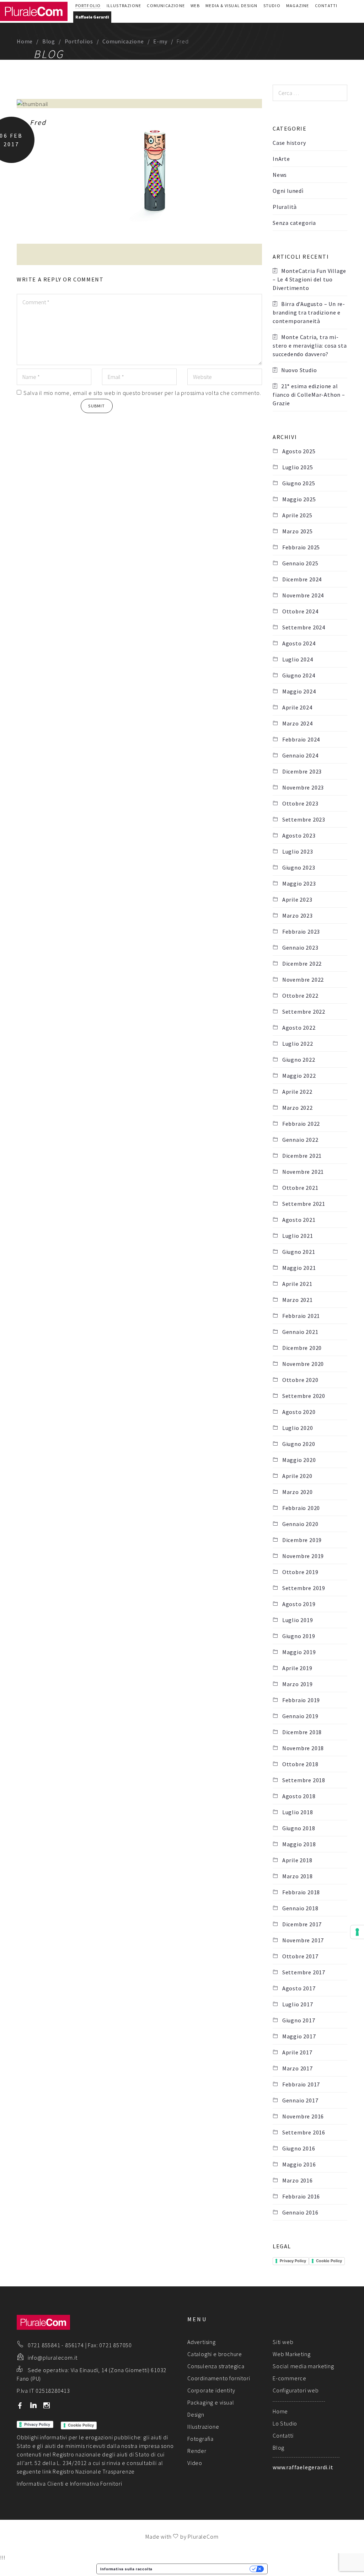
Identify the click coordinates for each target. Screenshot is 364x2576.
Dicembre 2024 (302, 579)
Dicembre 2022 (302, 964)
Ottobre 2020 (300, 1380)
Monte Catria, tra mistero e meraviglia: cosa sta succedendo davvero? (310, 345)
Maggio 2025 (299, 499)
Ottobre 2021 (300, 1188)
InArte (281, 159)
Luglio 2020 (298, 1428)
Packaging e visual (211, 2402)
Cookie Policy (329, 2261)
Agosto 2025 (299, 451)
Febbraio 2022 (301, 1124)
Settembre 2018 (304, 1780)
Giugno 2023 (299, 867)
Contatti (326, 6)
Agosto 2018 (299, 1796)
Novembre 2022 (303, 980)
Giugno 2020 (299, 1444)
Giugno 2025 (299, 483)
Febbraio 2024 (301, 739)
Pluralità (285, 207)
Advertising (202, 2342)
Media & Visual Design (231, 6)
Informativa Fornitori (96, 2483)
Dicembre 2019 (302, 1540)
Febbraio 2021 (301, 1316)
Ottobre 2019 (300, 1572)
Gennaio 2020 (300, 1524)
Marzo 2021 (298, 1300)
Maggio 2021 (299, 1268)
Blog (49, 41)
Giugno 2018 (299, 1828)
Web (195, 6)
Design (196, 2414)
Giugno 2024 (299, 675)
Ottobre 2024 (300, 611)
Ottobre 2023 (300, 803)
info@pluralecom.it (53, 2358)
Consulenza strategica (216, 2366)
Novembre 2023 (303, 787)
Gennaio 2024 (300, 755)
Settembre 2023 (304, 819)
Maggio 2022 (299, 1076)
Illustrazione (124, 6)
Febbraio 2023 (301, 931)
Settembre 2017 (304, 1972)
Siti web (283, 2342)
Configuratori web (296, 2390)
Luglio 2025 (298, 467)
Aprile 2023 (297, 899)
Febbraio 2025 (301, 547)
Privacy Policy (293, 2261)
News (280, 175)
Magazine (298, 6)
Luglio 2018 (298, 1812)
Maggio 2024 (299, 691)
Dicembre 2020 (302, 1348)
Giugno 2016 (299, 2148)
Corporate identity (211, 2390)
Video (195, 2463)
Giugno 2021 (299, 1252)
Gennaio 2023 (300, 947)
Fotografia (200, 2439)
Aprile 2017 (297, 2052)
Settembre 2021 (304, 1204)
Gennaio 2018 (300, 1908)
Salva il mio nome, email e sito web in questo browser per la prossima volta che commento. (142, 393)
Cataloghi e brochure (215, 2354)
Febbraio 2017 (301, 2084)
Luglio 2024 (298, 659)
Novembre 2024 (303, 595)
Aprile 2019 (297, 1668)
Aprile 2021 (297, 1284)
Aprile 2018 (297, 1860)
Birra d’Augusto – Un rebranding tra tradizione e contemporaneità (309, 312)
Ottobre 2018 (300, 1764)
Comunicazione (166, 6)
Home (25, 41)
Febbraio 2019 (301, 1700)
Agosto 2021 (299, 1220)
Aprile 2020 (297, 1476)
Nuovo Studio (299, 370)
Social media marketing (303, 2366)
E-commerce (290, 2378)
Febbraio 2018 (301, 1892)
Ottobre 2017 (300, 1956)
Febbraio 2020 (301, 1508)
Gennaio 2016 (300, 2212)
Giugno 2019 (299, 1636)
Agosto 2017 (299, 1988)
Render (197, 2451)
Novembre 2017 (303, 1940)
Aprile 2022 (297, 1092)
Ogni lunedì (288, 191)
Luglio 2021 (298, 1236)
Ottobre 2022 (300, 996)
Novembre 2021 (303, 1172)
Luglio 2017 (298, 2004)
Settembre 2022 (304, 1012)
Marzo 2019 (298, 1684)
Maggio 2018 (299, 1844)
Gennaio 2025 (300, 563)
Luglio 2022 (298, 1044)
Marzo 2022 (298, 1108)
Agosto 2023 (299, 835)
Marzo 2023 (298, 915)
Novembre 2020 (303, 1364)
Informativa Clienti (40, 2483)
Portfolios (79, 41)
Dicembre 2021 (302, 1156)
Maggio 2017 (299, 2036)
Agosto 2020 (299, 1412)
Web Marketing (291, 2354)
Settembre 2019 (304, 1588)
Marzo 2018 (298, 1876)
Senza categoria (294, 223)
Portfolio (88, 6)
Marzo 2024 (298, 723)
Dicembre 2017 (302, 1924)
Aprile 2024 (297, 707)
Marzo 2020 (298, 1492)
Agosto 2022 (299, 1028)
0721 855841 (44, 2345)
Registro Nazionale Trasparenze (94, 2471)
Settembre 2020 (304, 1396)
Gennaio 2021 (300, 1332)
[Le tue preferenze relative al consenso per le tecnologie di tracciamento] (357, 1932)
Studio (272, 6)
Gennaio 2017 (300, 2100)
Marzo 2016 (298, 2180)
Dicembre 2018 (302, 1732)
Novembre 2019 (303, 1556)
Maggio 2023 (299, 883)
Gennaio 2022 (300, 1140)
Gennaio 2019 (300, 1716)
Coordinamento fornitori (219, 2378)
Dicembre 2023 (302, 771)
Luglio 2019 (298, 1620)
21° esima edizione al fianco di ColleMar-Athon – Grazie (309, 395)
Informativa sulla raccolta (126, 2569)
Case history (289, 143)
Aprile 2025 (297, 515)
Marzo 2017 (298, 2068)
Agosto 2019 (299, 1604)
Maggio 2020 (299, 1460)
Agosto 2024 (299, 643)
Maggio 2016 (299, 2164)
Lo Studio (285, 2423)
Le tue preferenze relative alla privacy (203, 2569)
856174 (74, 2345)
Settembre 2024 (304, 627)
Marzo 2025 (298, 531)
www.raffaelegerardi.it (303, 2467)
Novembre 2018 (303, 1748)
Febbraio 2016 (301, 2196)
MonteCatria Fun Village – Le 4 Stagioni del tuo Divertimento (309, 279)
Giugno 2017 (299, 2020)
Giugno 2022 (299, 1060)
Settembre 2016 (304, 2132)
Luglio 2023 (298, 851)
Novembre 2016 (303, 2116)
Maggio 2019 (299, 1652)
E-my (160, 41)
